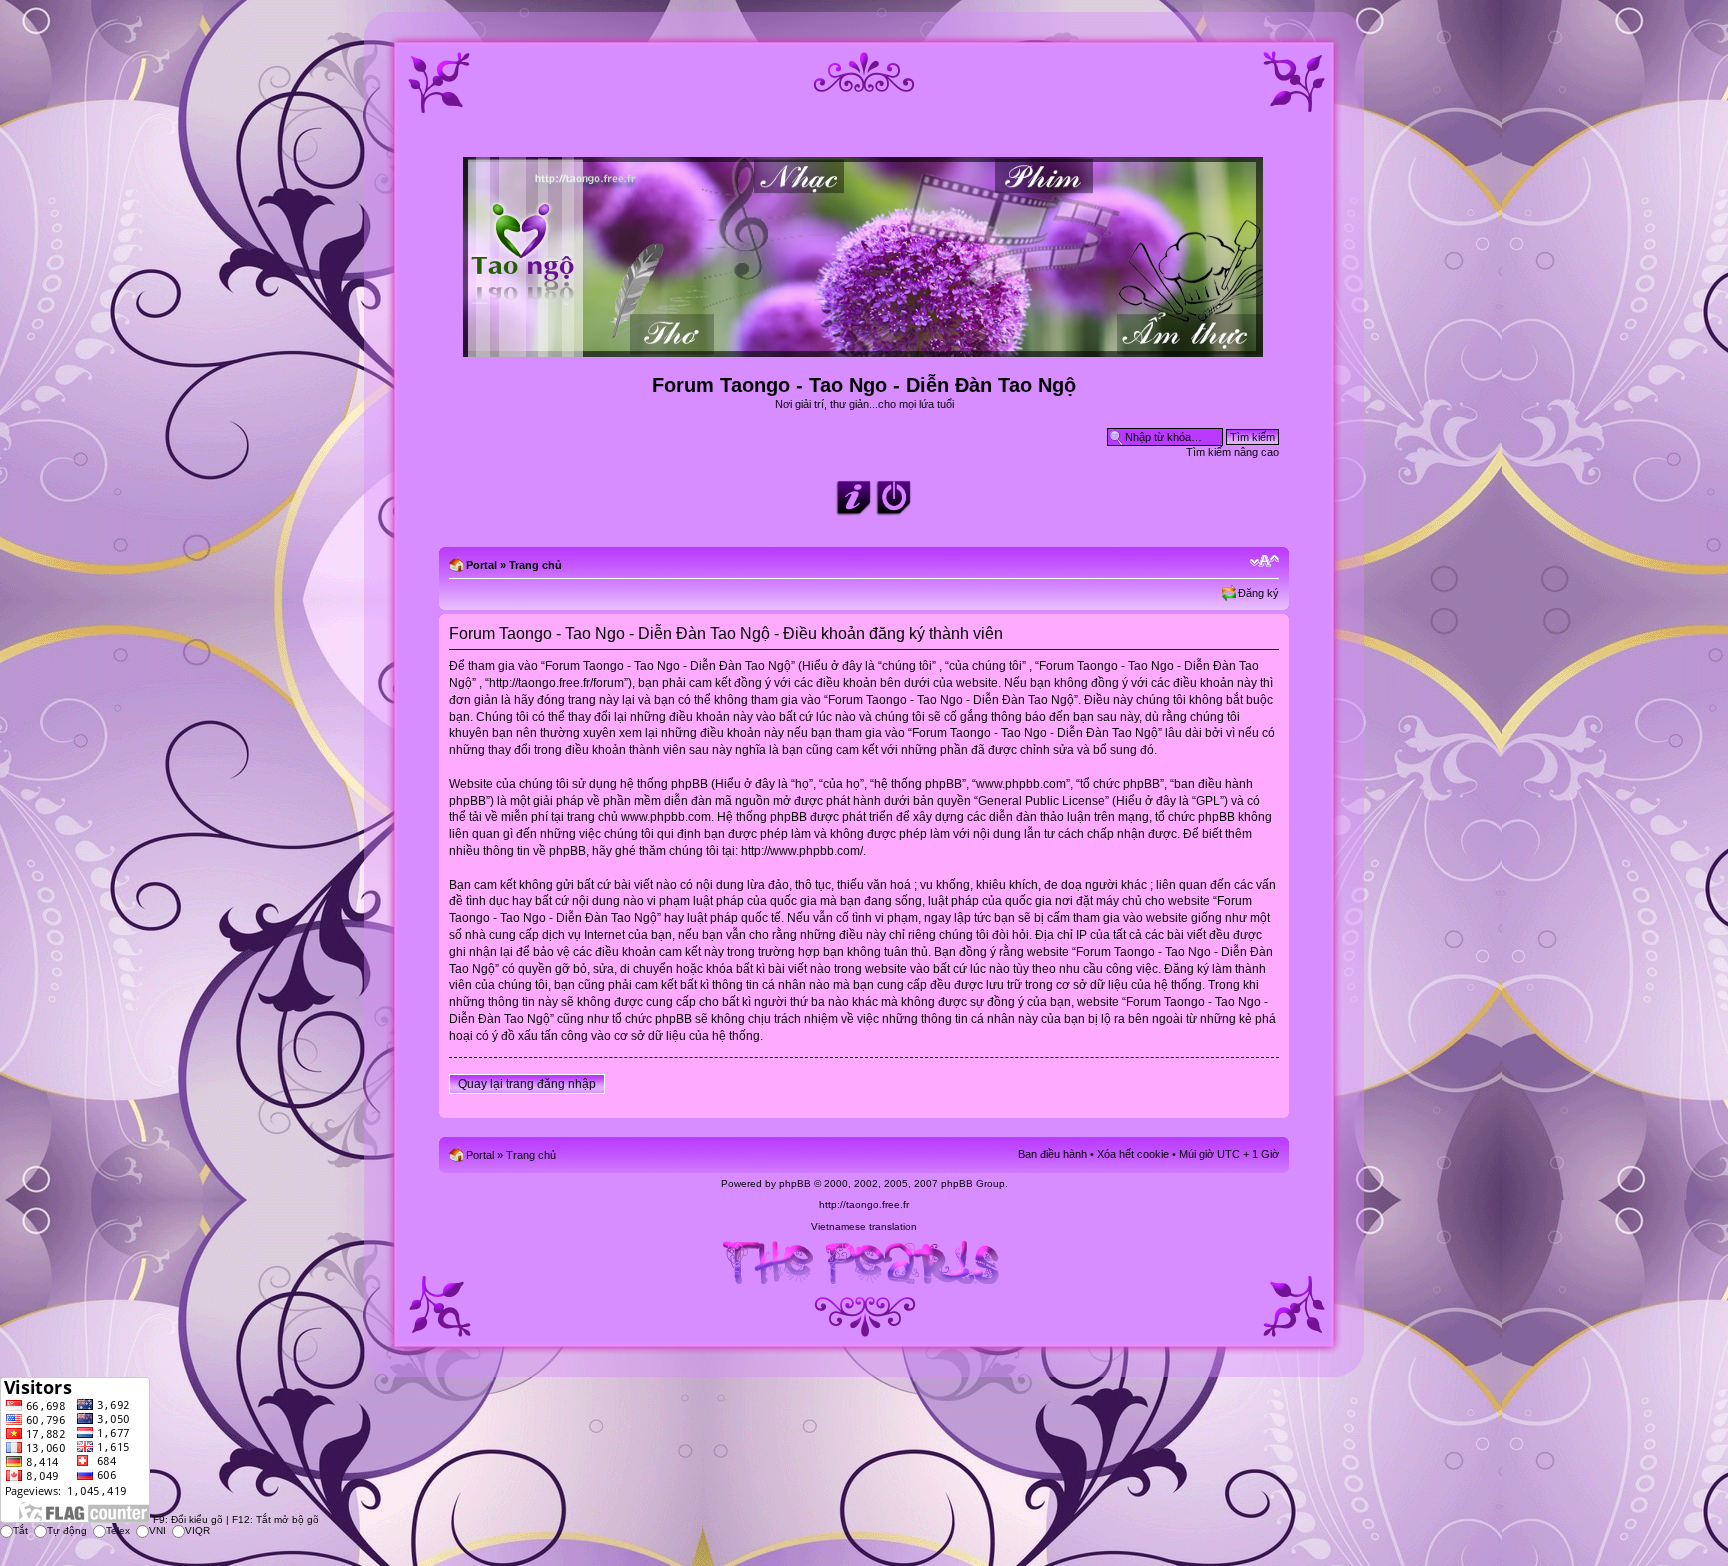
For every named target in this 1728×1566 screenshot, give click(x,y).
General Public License (1041, 801)
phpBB (795, 1183)
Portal (481, 565)
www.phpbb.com (666, 817)
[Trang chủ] (864, 348)
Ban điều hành (1052, 1154)
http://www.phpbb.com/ (802, 851)
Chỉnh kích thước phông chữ (1264, 561)
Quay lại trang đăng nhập (527, 1084)
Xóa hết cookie (1133, 1154)
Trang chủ (535, 565)
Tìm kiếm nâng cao (1232, 452)
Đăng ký (1258, 593)
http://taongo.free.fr (864, 1204)
